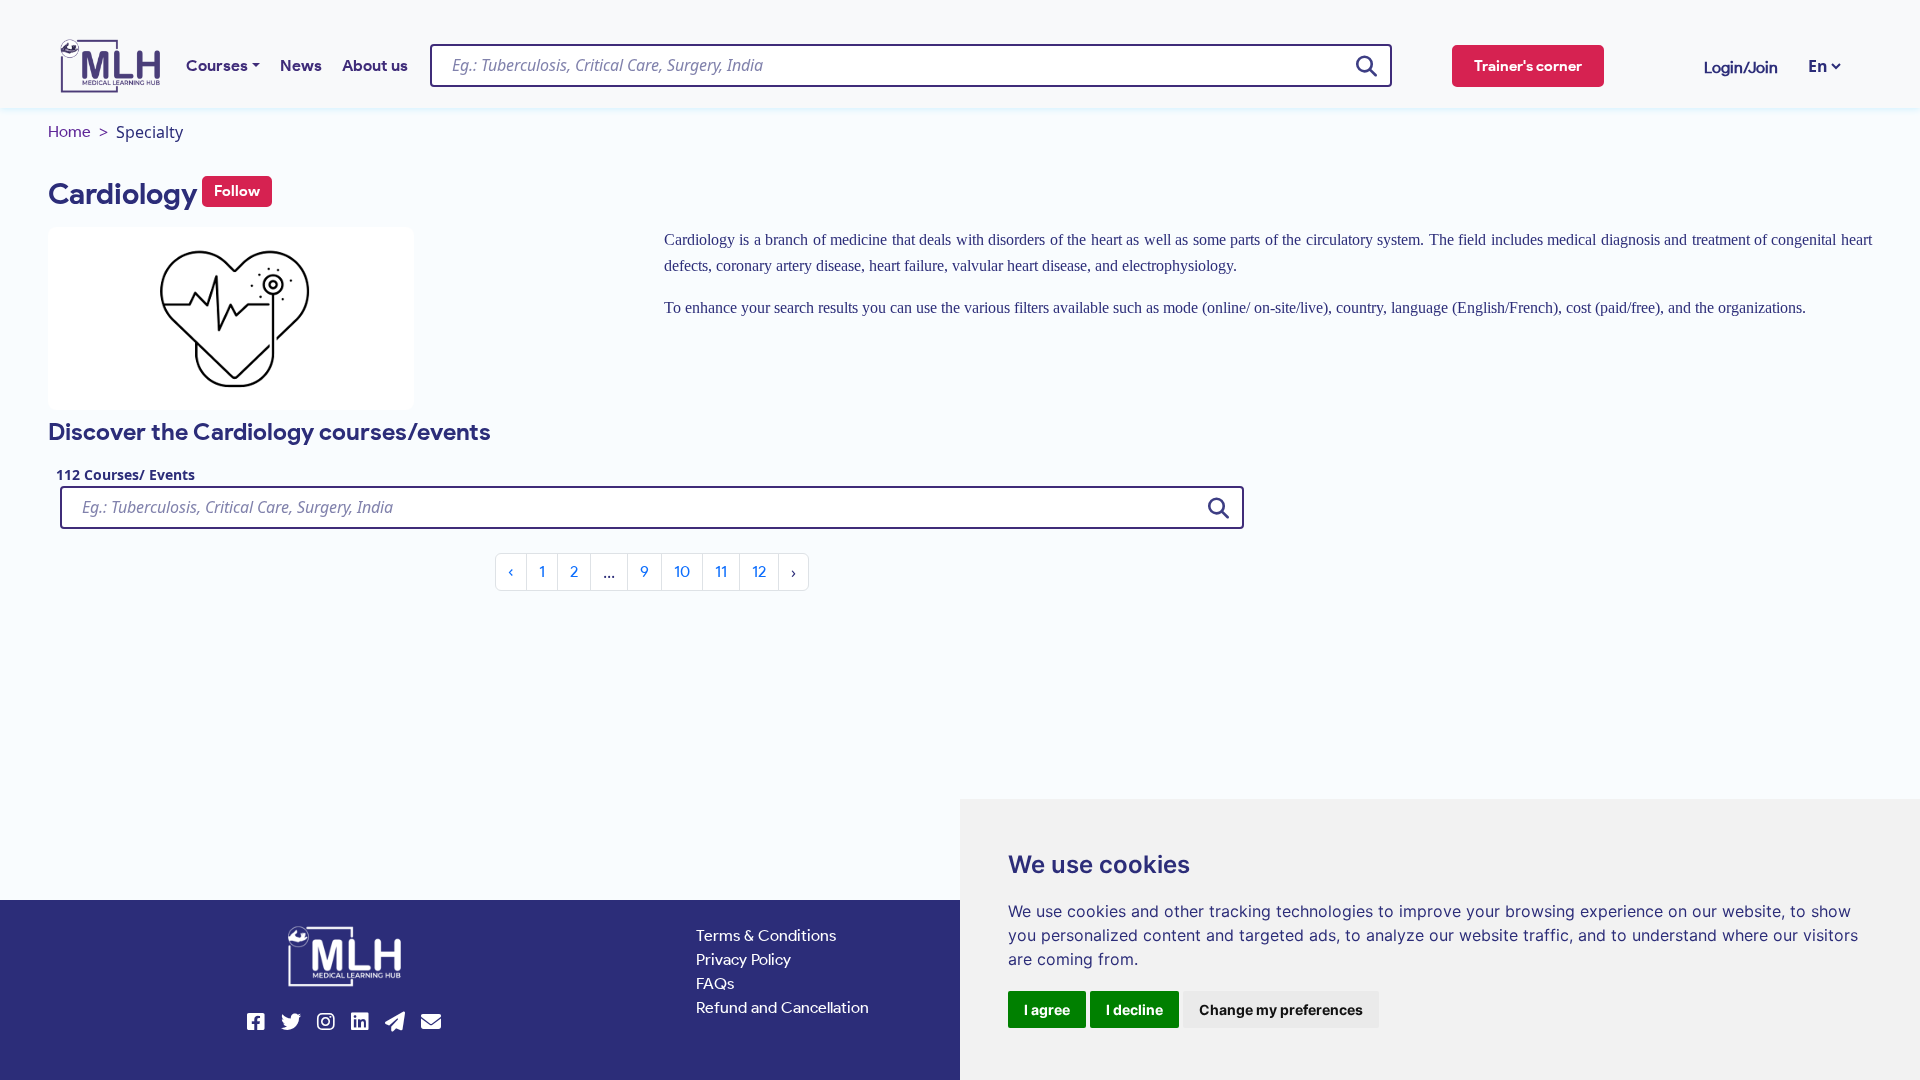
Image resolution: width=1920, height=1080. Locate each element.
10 (682, 571)
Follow (237, 191)
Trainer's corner (1528, 66)
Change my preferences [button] (1281, 1009)
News (301, 65)
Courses (217, 65)
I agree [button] (1047, 1009)
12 (759, 571)
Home (69, 131)
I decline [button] (1134, 1009)
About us (375, 65)
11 (721, 571)
